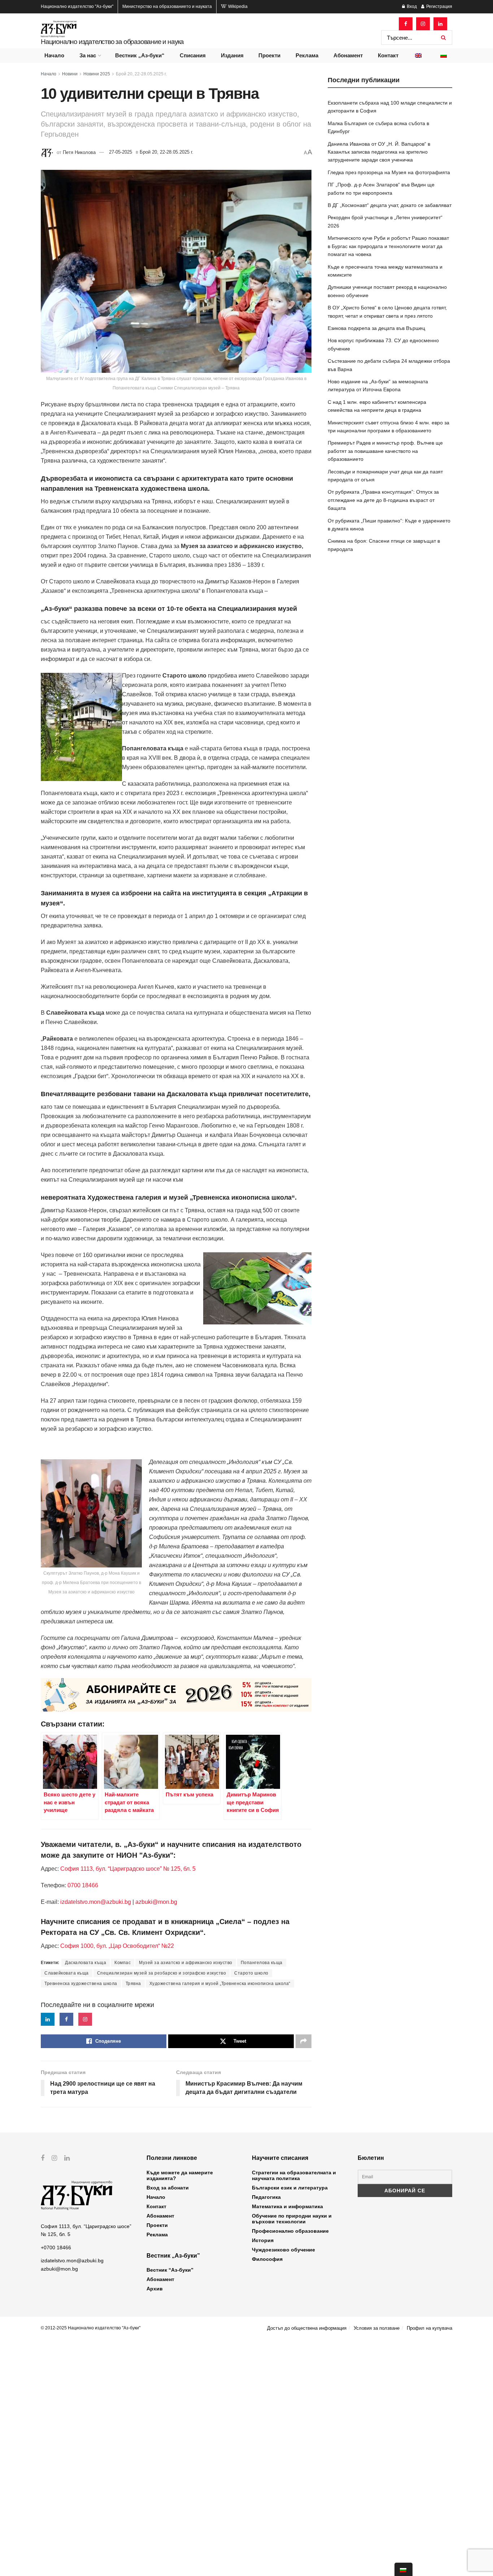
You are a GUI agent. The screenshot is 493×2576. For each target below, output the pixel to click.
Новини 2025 (97, 74)
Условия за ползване (377, 2328)
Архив (155, 2289)
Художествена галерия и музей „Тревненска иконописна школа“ (220, 1984)
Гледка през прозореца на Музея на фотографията (389, 172)
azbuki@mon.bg (156, 1902)
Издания (232, 55)
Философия (267, 2259)
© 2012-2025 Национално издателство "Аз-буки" (91, 2328)
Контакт (388, 55)
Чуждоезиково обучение (283, 2250)
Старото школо (251, 1973)
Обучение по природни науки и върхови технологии (292, 2219)
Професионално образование (290, 2231)
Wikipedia (237, 6)
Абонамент (348, 55)
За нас (88, 55)
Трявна (133, 1984)
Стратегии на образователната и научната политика (294, 2175)
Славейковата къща (67, 1973)
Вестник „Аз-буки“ (140, 55)
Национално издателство (77, 6)
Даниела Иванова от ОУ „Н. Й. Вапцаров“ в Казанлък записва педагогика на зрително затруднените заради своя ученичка (379, 152)
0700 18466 (83, 1885)
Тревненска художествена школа (81, 1984)
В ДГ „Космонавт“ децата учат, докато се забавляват (390, 205)
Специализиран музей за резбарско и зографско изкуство (162, 1973)
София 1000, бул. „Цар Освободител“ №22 (117, 1946)
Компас (123, 1963)
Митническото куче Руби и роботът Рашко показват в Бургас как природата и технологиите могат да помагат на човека (388, 246)
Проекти (269, 55)
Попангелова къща (262, 1963)
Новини (70, 74)
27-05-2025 (121, 152)
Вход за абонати (168, 2188)
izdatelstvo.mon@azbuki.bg (96, 1902)
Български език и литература (290, 2188)
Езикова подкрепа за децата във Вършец (376, 328)
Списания (193, 55)
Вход (411, 6)
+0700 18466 (56, 2248)
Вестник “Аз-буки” (170, 2270)
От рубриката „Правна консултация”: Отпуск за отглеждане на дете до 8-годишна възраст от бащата (383, 500)
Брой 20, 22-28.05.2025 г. (141, 74)
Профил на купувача (429, 2328)
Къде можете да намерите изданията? (180, 2175)
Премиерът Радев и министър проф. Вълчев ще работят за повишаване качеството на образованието (385, 451)
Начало (54, 55)
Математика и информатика (287, 2206)
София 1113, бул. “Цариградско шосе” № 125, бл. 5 (127, 1869)
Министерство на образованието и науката (167, 6)
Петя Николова (79, 152)
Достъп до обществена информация (307, 2328)
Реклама (307, 55)
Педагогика (266, 2197)
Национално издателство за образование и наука (112, 42)
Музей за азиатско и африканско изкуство (186, 1963)
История (263, 2240)
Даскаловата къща (86, 1963)
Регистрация (439, 6)
